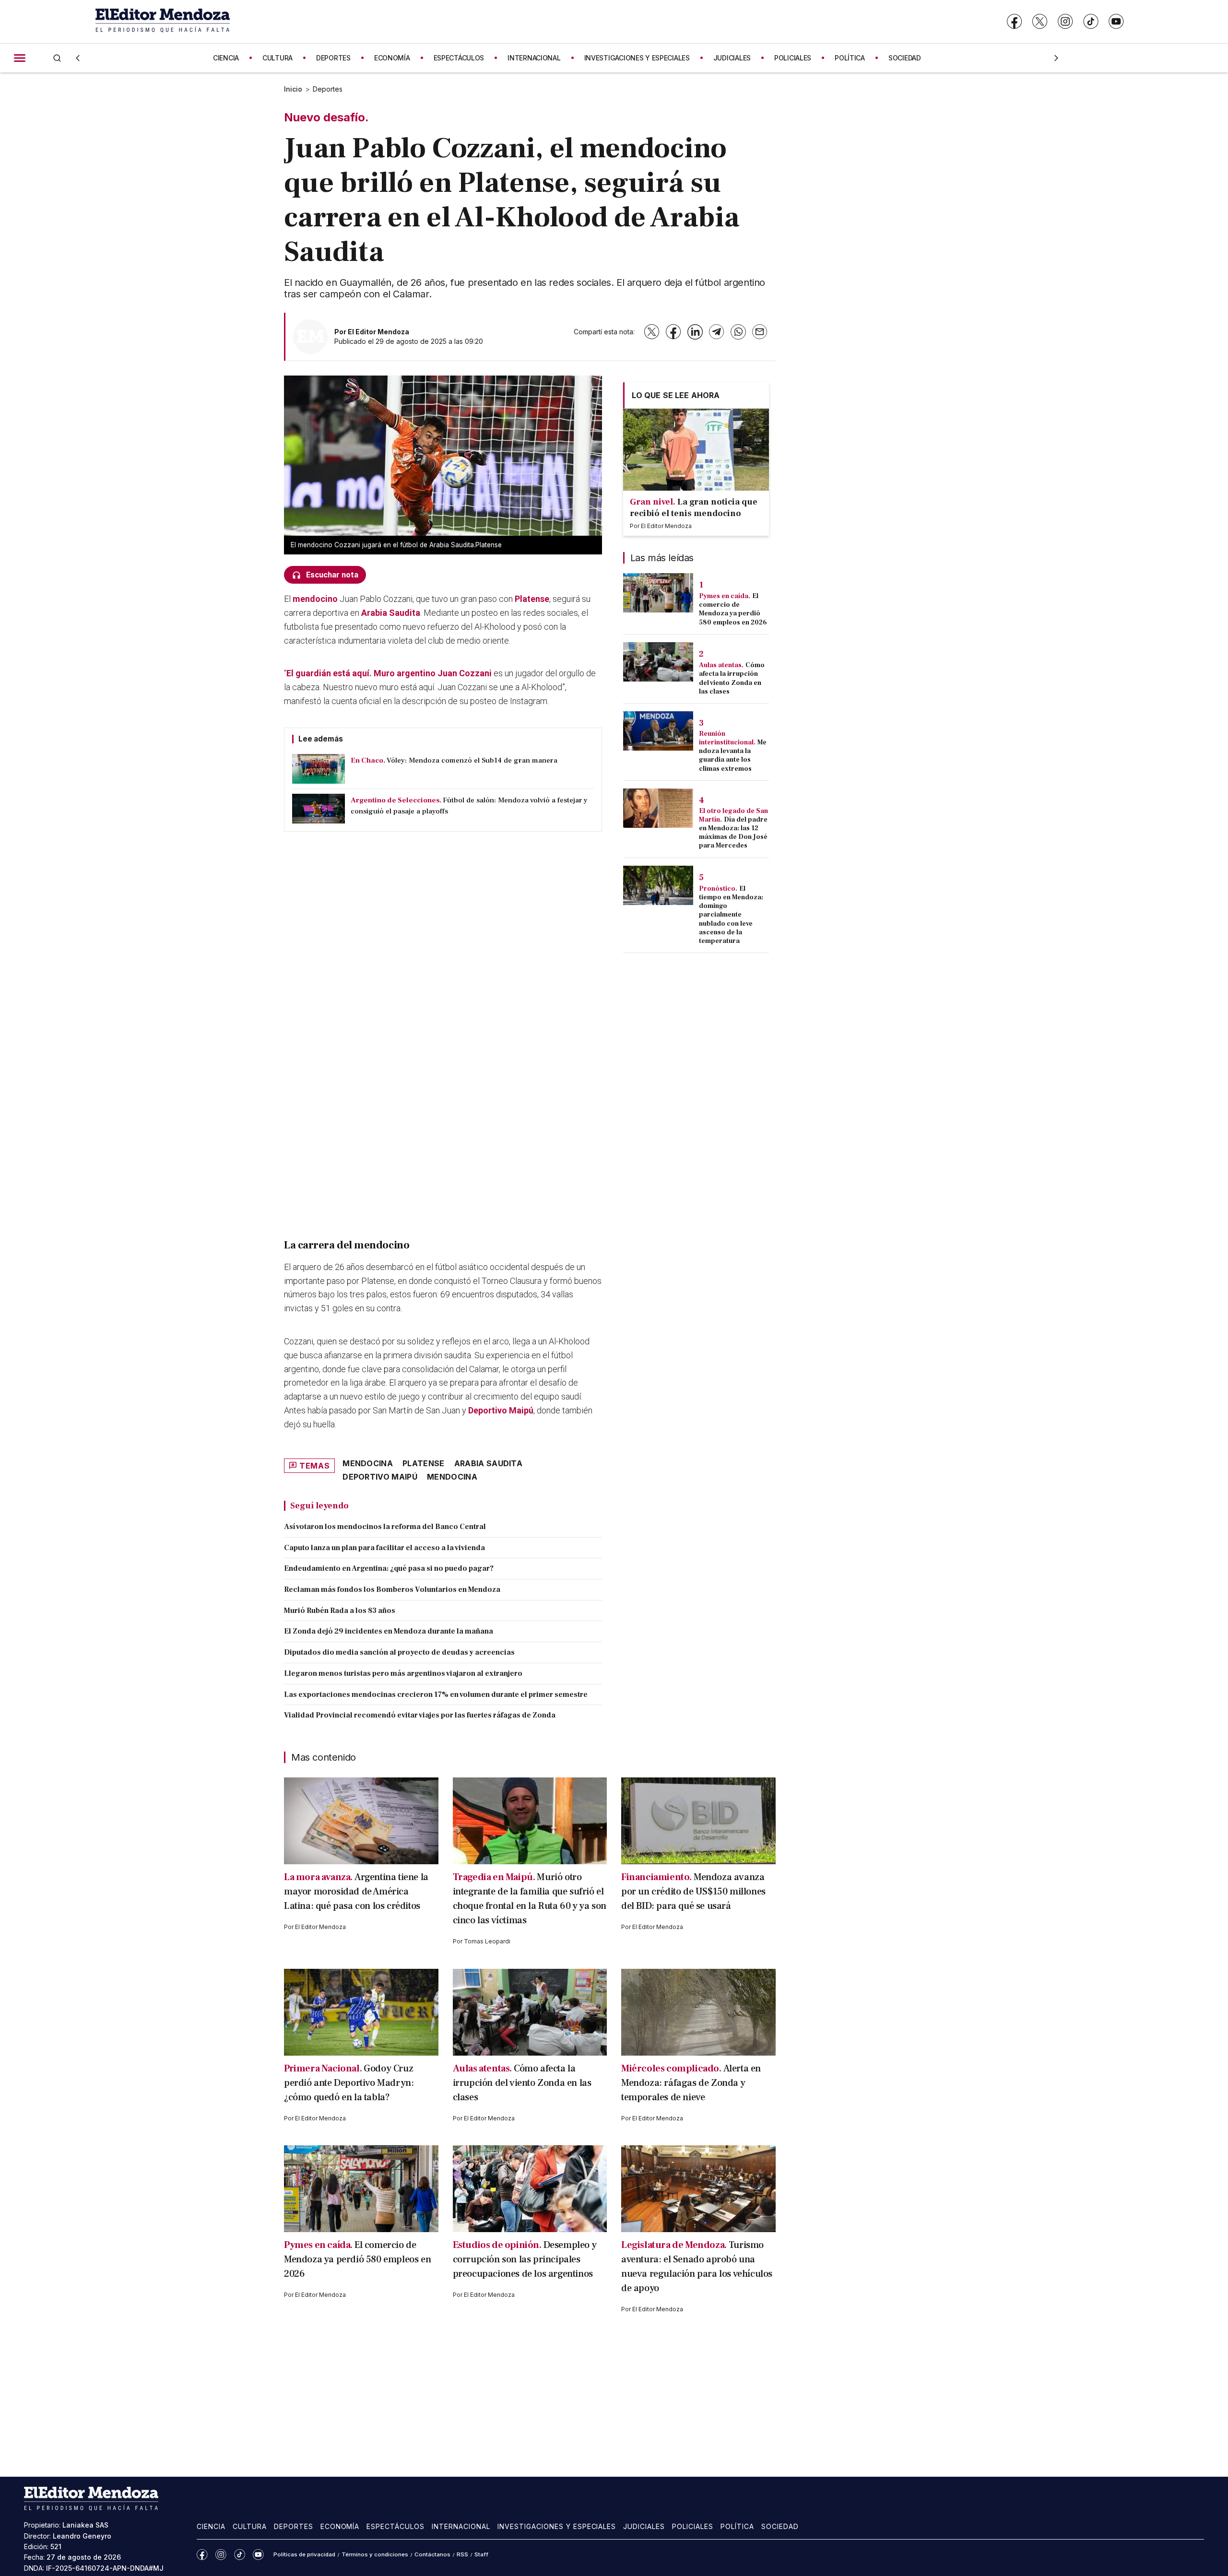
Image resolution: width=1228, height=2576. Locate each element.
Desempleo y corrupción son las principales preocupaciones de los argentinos (525, 2259)
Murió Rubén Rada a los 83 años (340, 1611)
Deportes (328, 89)
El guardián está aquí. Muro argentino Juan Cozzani (389, 673)
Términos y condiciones (375, 2554)
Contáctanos (432, 2554)
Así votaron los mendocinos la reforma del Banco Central (385, 1527)
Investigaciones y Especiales (557, 2526)
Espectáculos (396, 2526)
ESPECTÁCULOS (459, 58)
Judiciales (644, 2526)
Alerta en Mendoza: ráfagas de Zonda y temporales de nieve (691, 2083)
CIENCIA (226, 58)
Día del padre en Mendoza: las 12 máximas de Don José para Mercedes (733, 833)
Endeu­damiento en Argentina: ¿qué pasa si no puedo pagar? (389, 1568)
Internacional (461, 2526)
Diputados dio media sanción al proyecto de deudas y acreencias (399, 1652)
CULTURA (277, 58)
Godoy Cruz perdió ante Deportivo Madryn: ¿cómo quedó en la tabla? (349, 2083)
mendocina (368, 1463)
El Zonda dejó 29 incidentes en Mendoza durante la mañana (389, 1631)
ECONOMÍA (392, 58)
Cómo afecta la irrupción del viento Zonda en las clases (732, 678)
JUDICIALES (732, 58)
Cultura (250, 2526)
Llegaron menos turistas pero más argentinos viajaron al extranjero (403, 1673)
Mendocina (452, 1477)
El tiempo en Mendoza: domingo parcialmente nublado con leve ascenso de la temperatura (731, 915)
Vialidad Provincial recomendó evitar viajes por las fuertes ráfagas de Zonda (420, 1715)
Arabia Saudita (391, 613)
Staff (481, 2554)
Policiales (693, 2526)
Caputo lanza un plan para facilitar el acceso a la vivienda (384, 1548)
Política (737, 2526)
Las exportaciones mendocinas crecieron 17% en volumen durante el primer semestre (436, 1694)
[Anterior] (78, 58)
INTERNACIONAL (534, 58)
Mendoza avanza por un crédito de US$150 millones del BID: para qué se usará (693, 1892)
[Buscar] (57, 58)
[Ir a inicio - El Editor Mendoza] (163, 21)
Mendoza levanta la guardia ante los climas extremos (733, 756)
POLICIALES (793, 58)
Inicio (293, 89)
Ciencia (211, 2526)
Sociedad (780, 2526)
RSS (462, 2554)
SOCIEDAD (905, 58)
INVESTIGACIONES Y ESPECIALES (637, 58)
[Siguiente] (1056, 58)
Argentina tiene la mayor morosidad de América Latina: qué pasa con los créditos (356, 1892)
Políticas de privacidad (304, 2554)
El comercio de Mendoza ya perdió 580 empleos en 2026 (733, 609)
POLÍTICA (850, 58)
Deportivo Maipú (501, 1410)
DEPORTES (333, 58)
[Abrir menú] (20, 58)
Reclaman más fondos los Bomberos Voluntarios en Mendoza (392, 1589)
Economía (340, 2526)
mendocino (315, 599)
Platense (532, 599)
